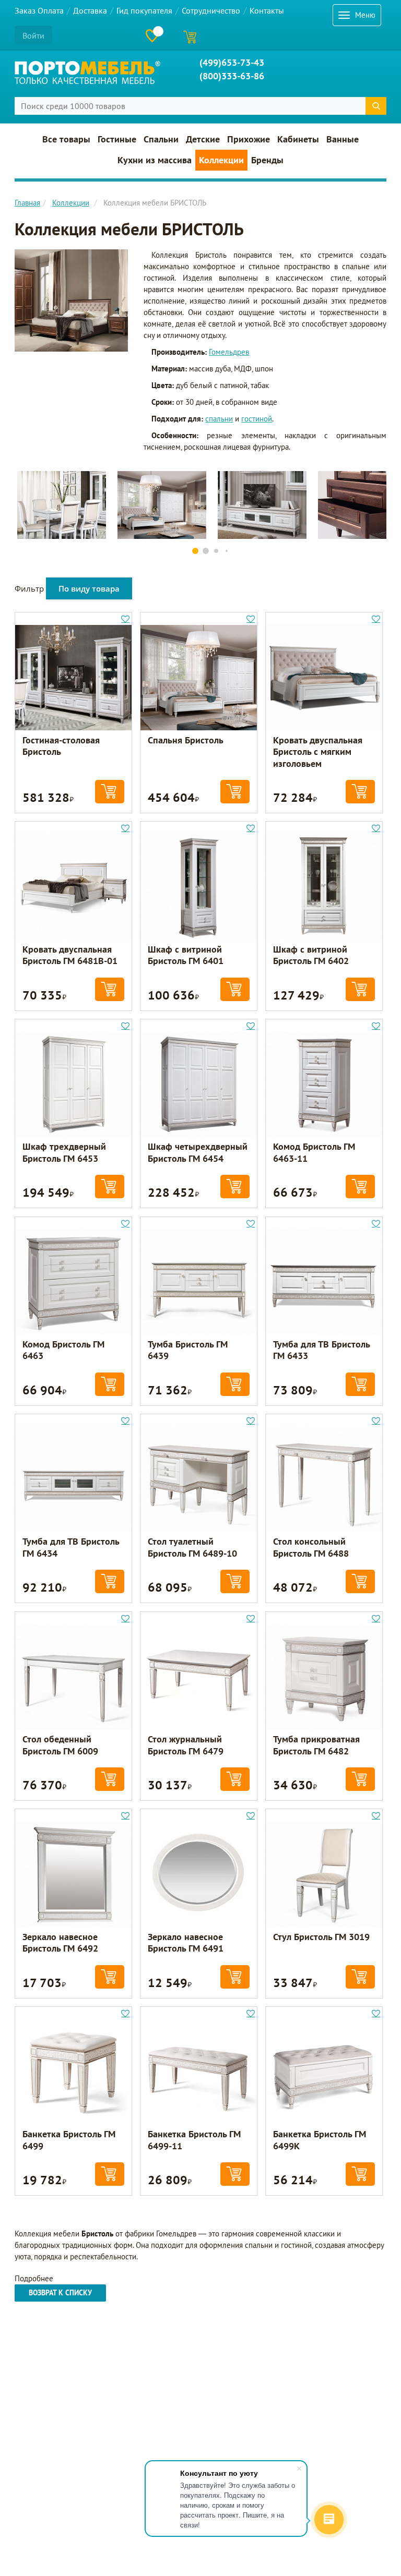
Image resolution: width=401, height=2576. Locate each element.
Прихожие (249, 139)
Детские (203, 139)
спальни (219, 419)
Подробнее (34, 2278)
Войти (33, 35)
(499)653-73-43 (232, 62)
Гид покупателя (144, 10)
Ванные (343, 139)
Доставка (90, 10)
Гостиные (117, 139)
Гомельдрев (229, 352)
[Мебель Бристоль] (72, 300)
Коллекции (221, 160)
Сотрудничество (211, 10)
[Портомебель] (87, 73)
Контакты (267, 10)
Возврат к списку (60, 2293)
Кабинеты (298, 139)
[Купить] (110, 792)
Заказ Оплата (39, 10)
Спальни (161, 139)
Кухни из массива (155, 160)
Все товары (66, 139)
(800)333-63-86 (232, 76)
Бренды (267, 160)
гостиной (257, 419)
